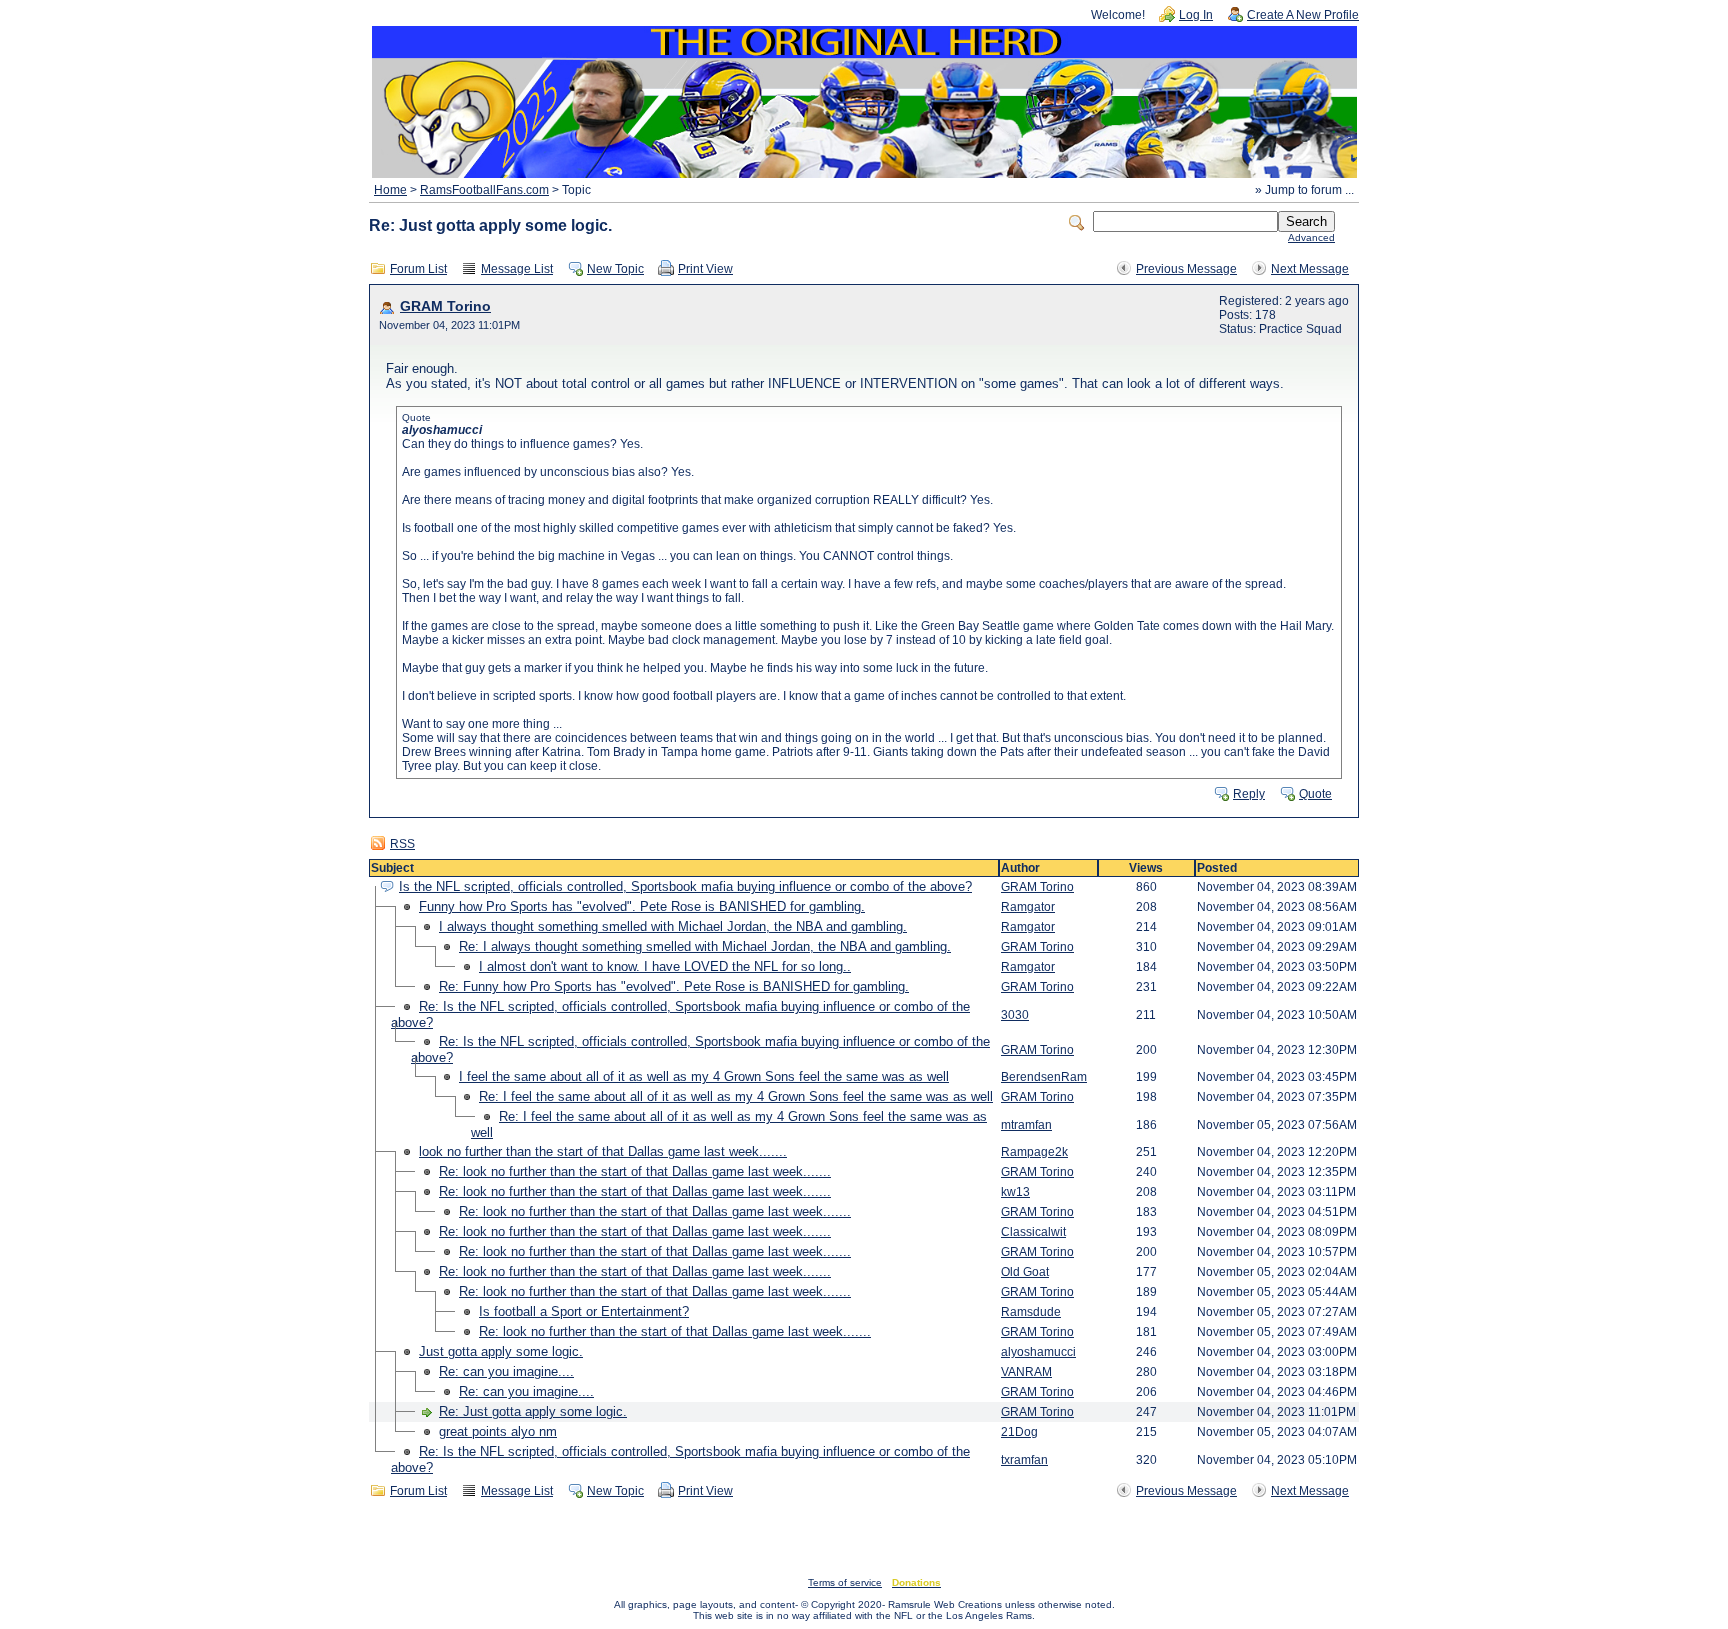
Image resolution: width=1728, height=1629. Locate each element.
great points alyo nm (498, 1431)
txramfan (1024, 1460)
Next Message (1310, 269)
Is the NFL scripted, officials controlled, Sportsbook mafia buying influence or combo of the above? (685, 886)
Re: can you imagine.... (506, 1371)
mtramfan (1026, 1125)
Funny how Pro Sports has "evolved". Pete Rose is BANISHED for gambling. (642, 906)
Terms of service (845, 1582)
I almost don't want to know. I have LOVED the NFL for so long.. (665, 966)
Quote (1315, 794)
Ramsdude (1031, 1312)
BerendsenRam (1044, 1077)
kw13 (1015, 1192)
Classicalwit (1033, 1232)
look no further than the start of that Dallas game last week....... (603, 1151)
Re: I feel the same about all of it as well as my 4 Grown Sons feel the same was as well (736, 1096)
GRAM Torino (445, 306)
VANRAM (1026, 1372)
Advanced (1311, 237)
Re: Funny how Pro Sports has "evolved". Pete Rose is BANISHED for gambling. (674, 986)
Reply (1249, 794)
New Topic (615, 269)
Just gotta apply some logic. (501, 1351)
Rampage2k (1034, 1152)
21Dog (1019, 1432)
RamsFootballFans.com (484, 190)
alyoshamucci (1038, 1352)
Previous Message (1186, 269)
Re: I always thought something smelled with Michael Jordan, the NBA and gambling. (705, 946)
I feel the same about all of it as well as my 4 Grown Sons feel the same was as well (704, 1076)
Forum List (418, 269)
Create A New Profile (1303, 15)
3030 (1015, 1015)
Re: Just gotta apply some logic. (533, 1411)
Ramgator (1028, 907)
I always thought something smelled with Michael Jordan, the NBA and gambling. (673, 926)
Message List (517, 269)
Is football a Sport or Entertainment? (584, 1311)
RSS (402, 844)
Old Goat (1025, 1272)
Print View (705, 269)
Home (390, 190)
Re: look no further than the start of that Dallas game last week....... (635, 1171)
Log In (1196, 15)
